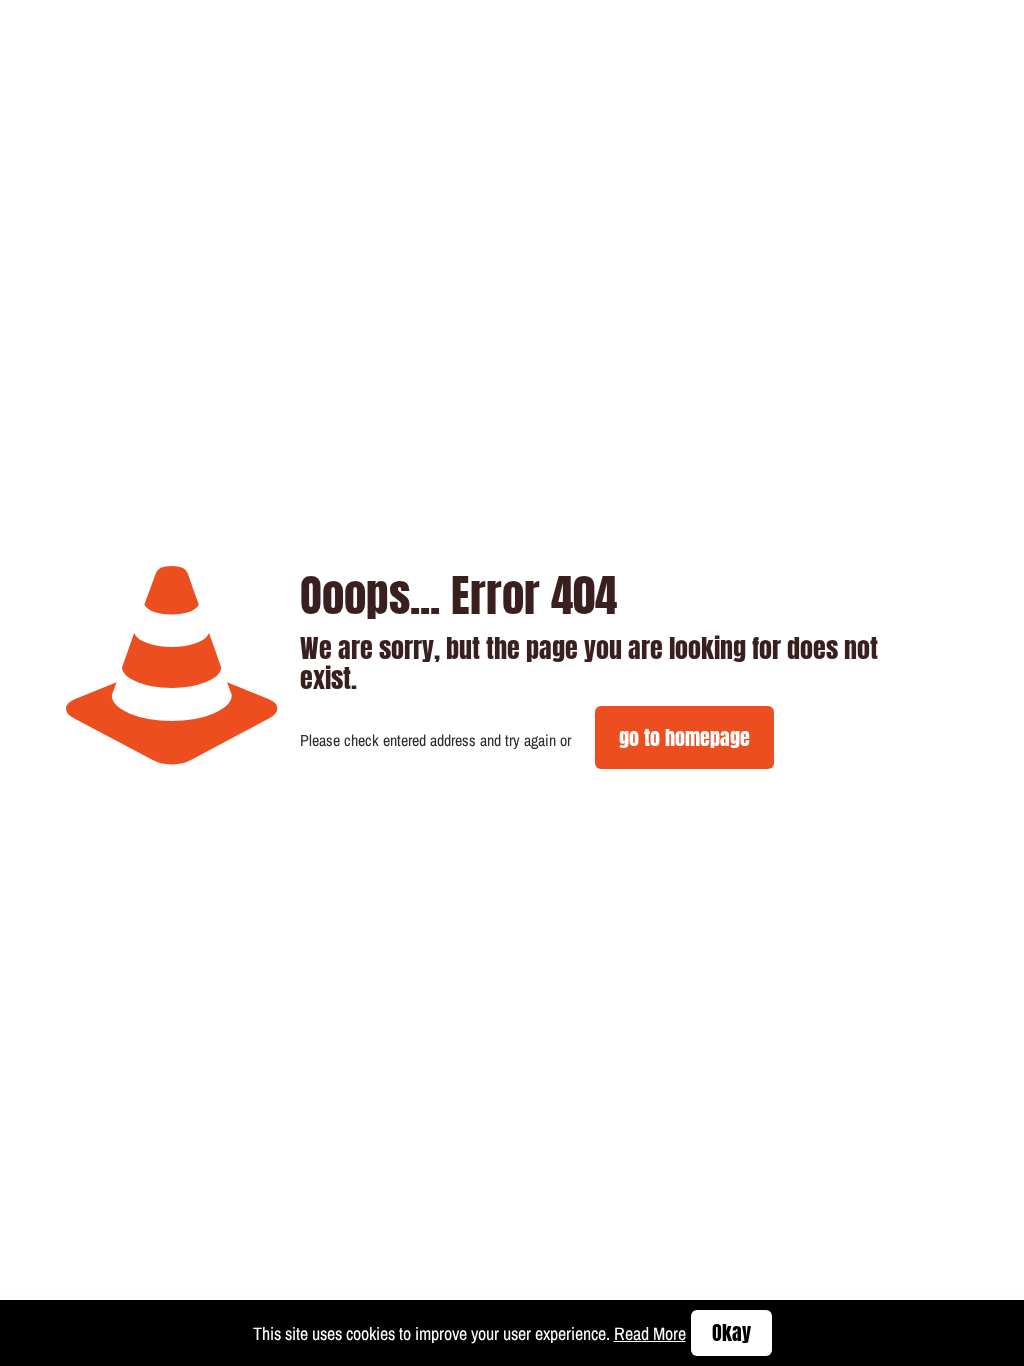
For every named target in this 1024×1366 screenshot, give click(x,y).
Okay (731, 1332)
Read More (650, 1333)
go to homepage (684, 737)
